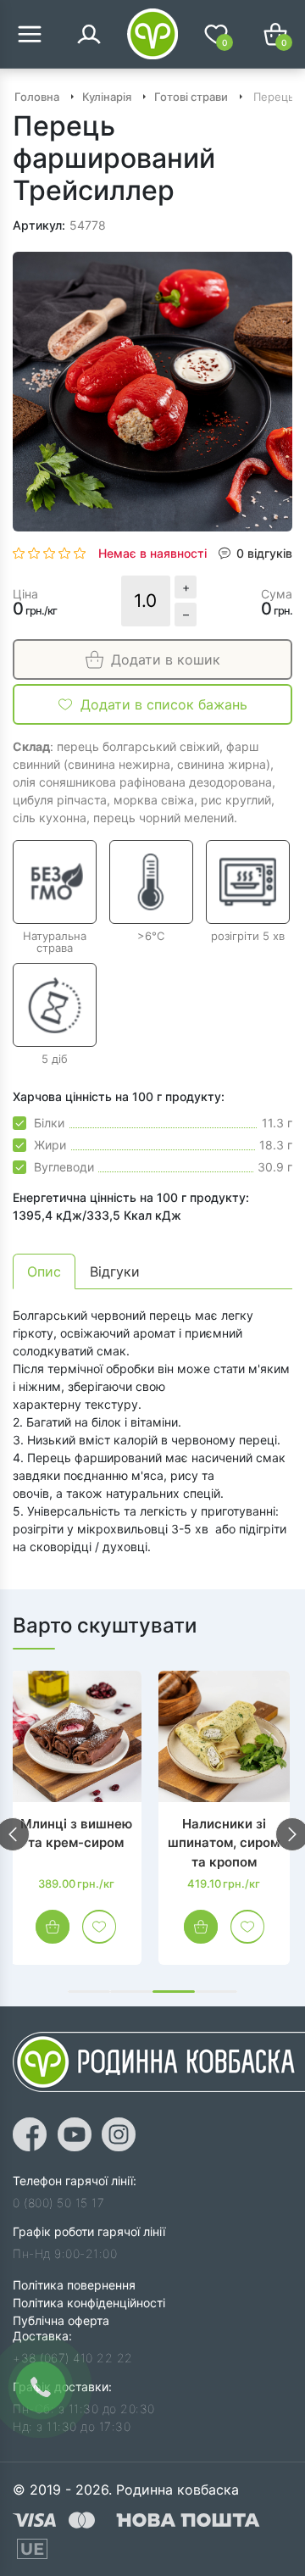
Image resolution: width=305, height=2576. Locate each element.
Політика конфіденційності (89, 2303)
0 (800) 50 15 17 (58, 2203)
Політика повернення (74, 2285)
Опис (44, 1271)
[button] (89, 1992)
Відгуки (115, 1271)
